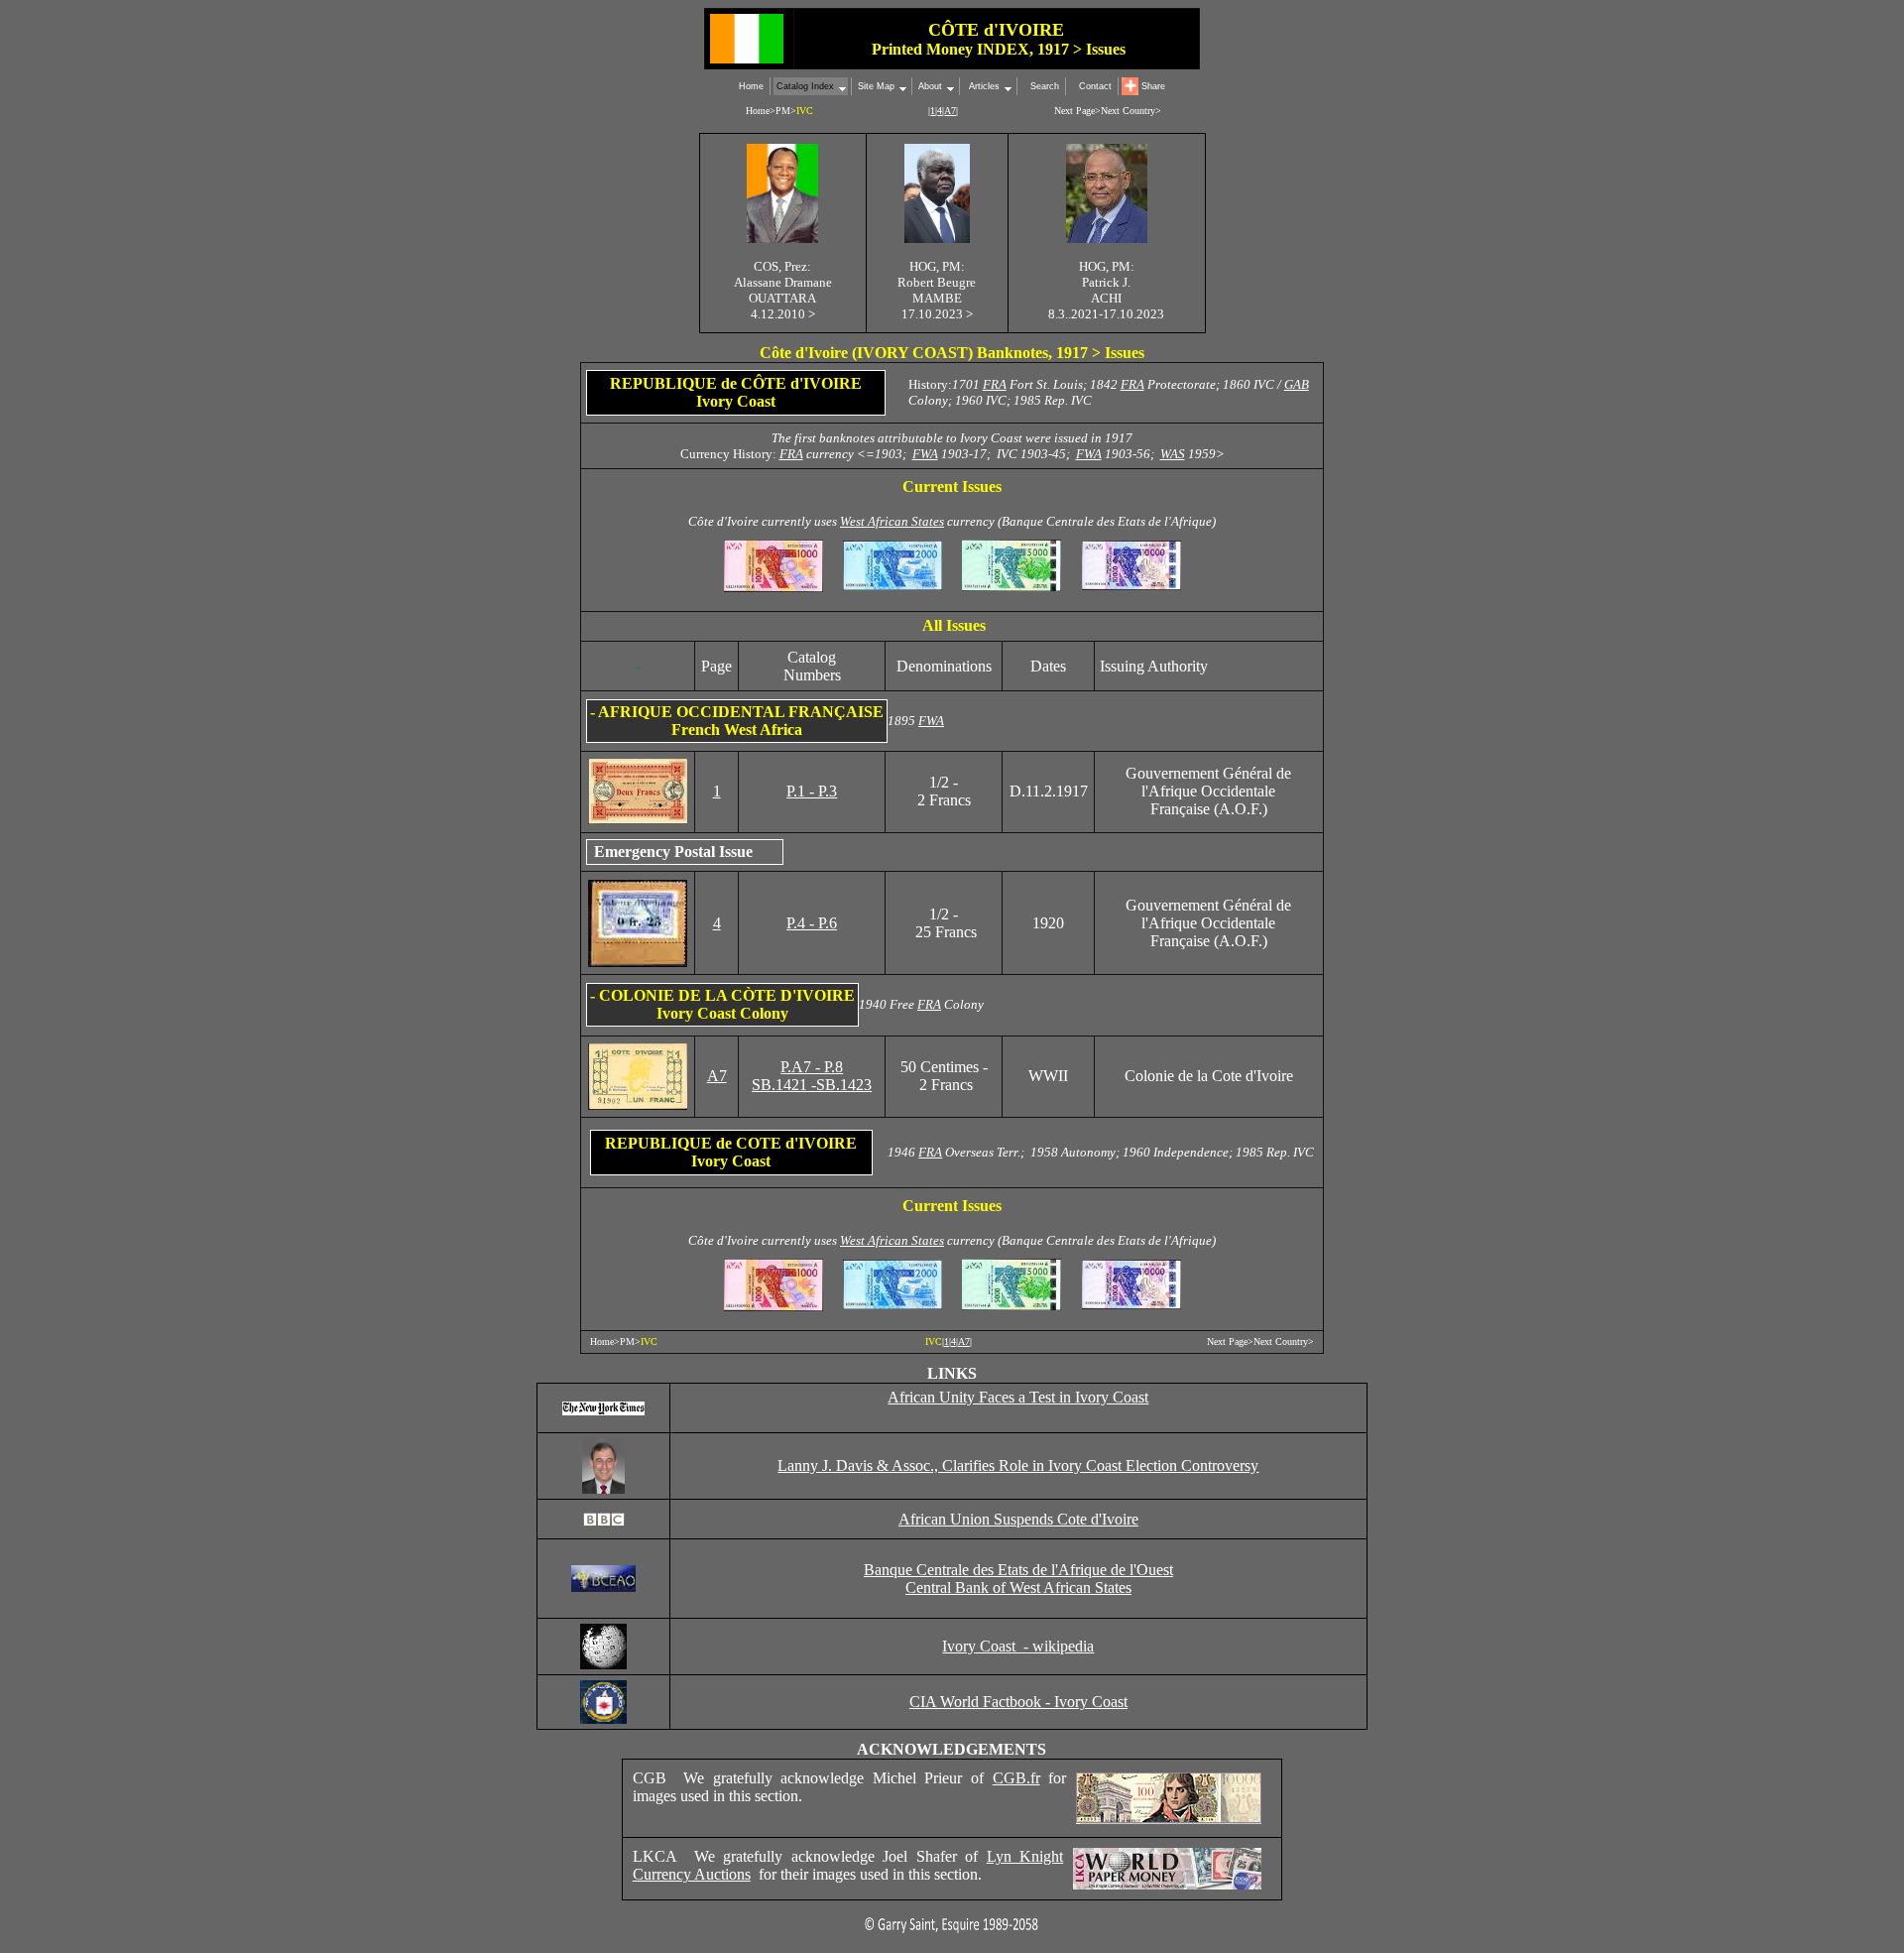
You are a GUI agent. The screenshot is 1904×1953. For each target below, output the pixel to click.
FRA (995, 384)
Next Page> (1077, 111)
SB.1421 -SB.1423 (812, 1085)
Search (1045, 86)
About (930, 86)
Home (751, 86)
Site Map (876, 86)
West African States (892, 521)
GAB (1297, 384)
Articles (983, 86)
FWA (925, 454)
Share (1153, 86)
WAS (1173, 454)
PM (783, 111)
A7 (717, 1076)
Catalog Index (805, 86)
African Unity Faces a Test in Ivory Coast (1018, 1397)
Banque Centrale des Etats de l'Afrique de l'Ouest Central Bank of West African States (1018, 1579)
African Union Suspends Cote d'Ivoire (1018, 1519)
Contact (1095, 86)
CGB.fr (1016, 1778)
